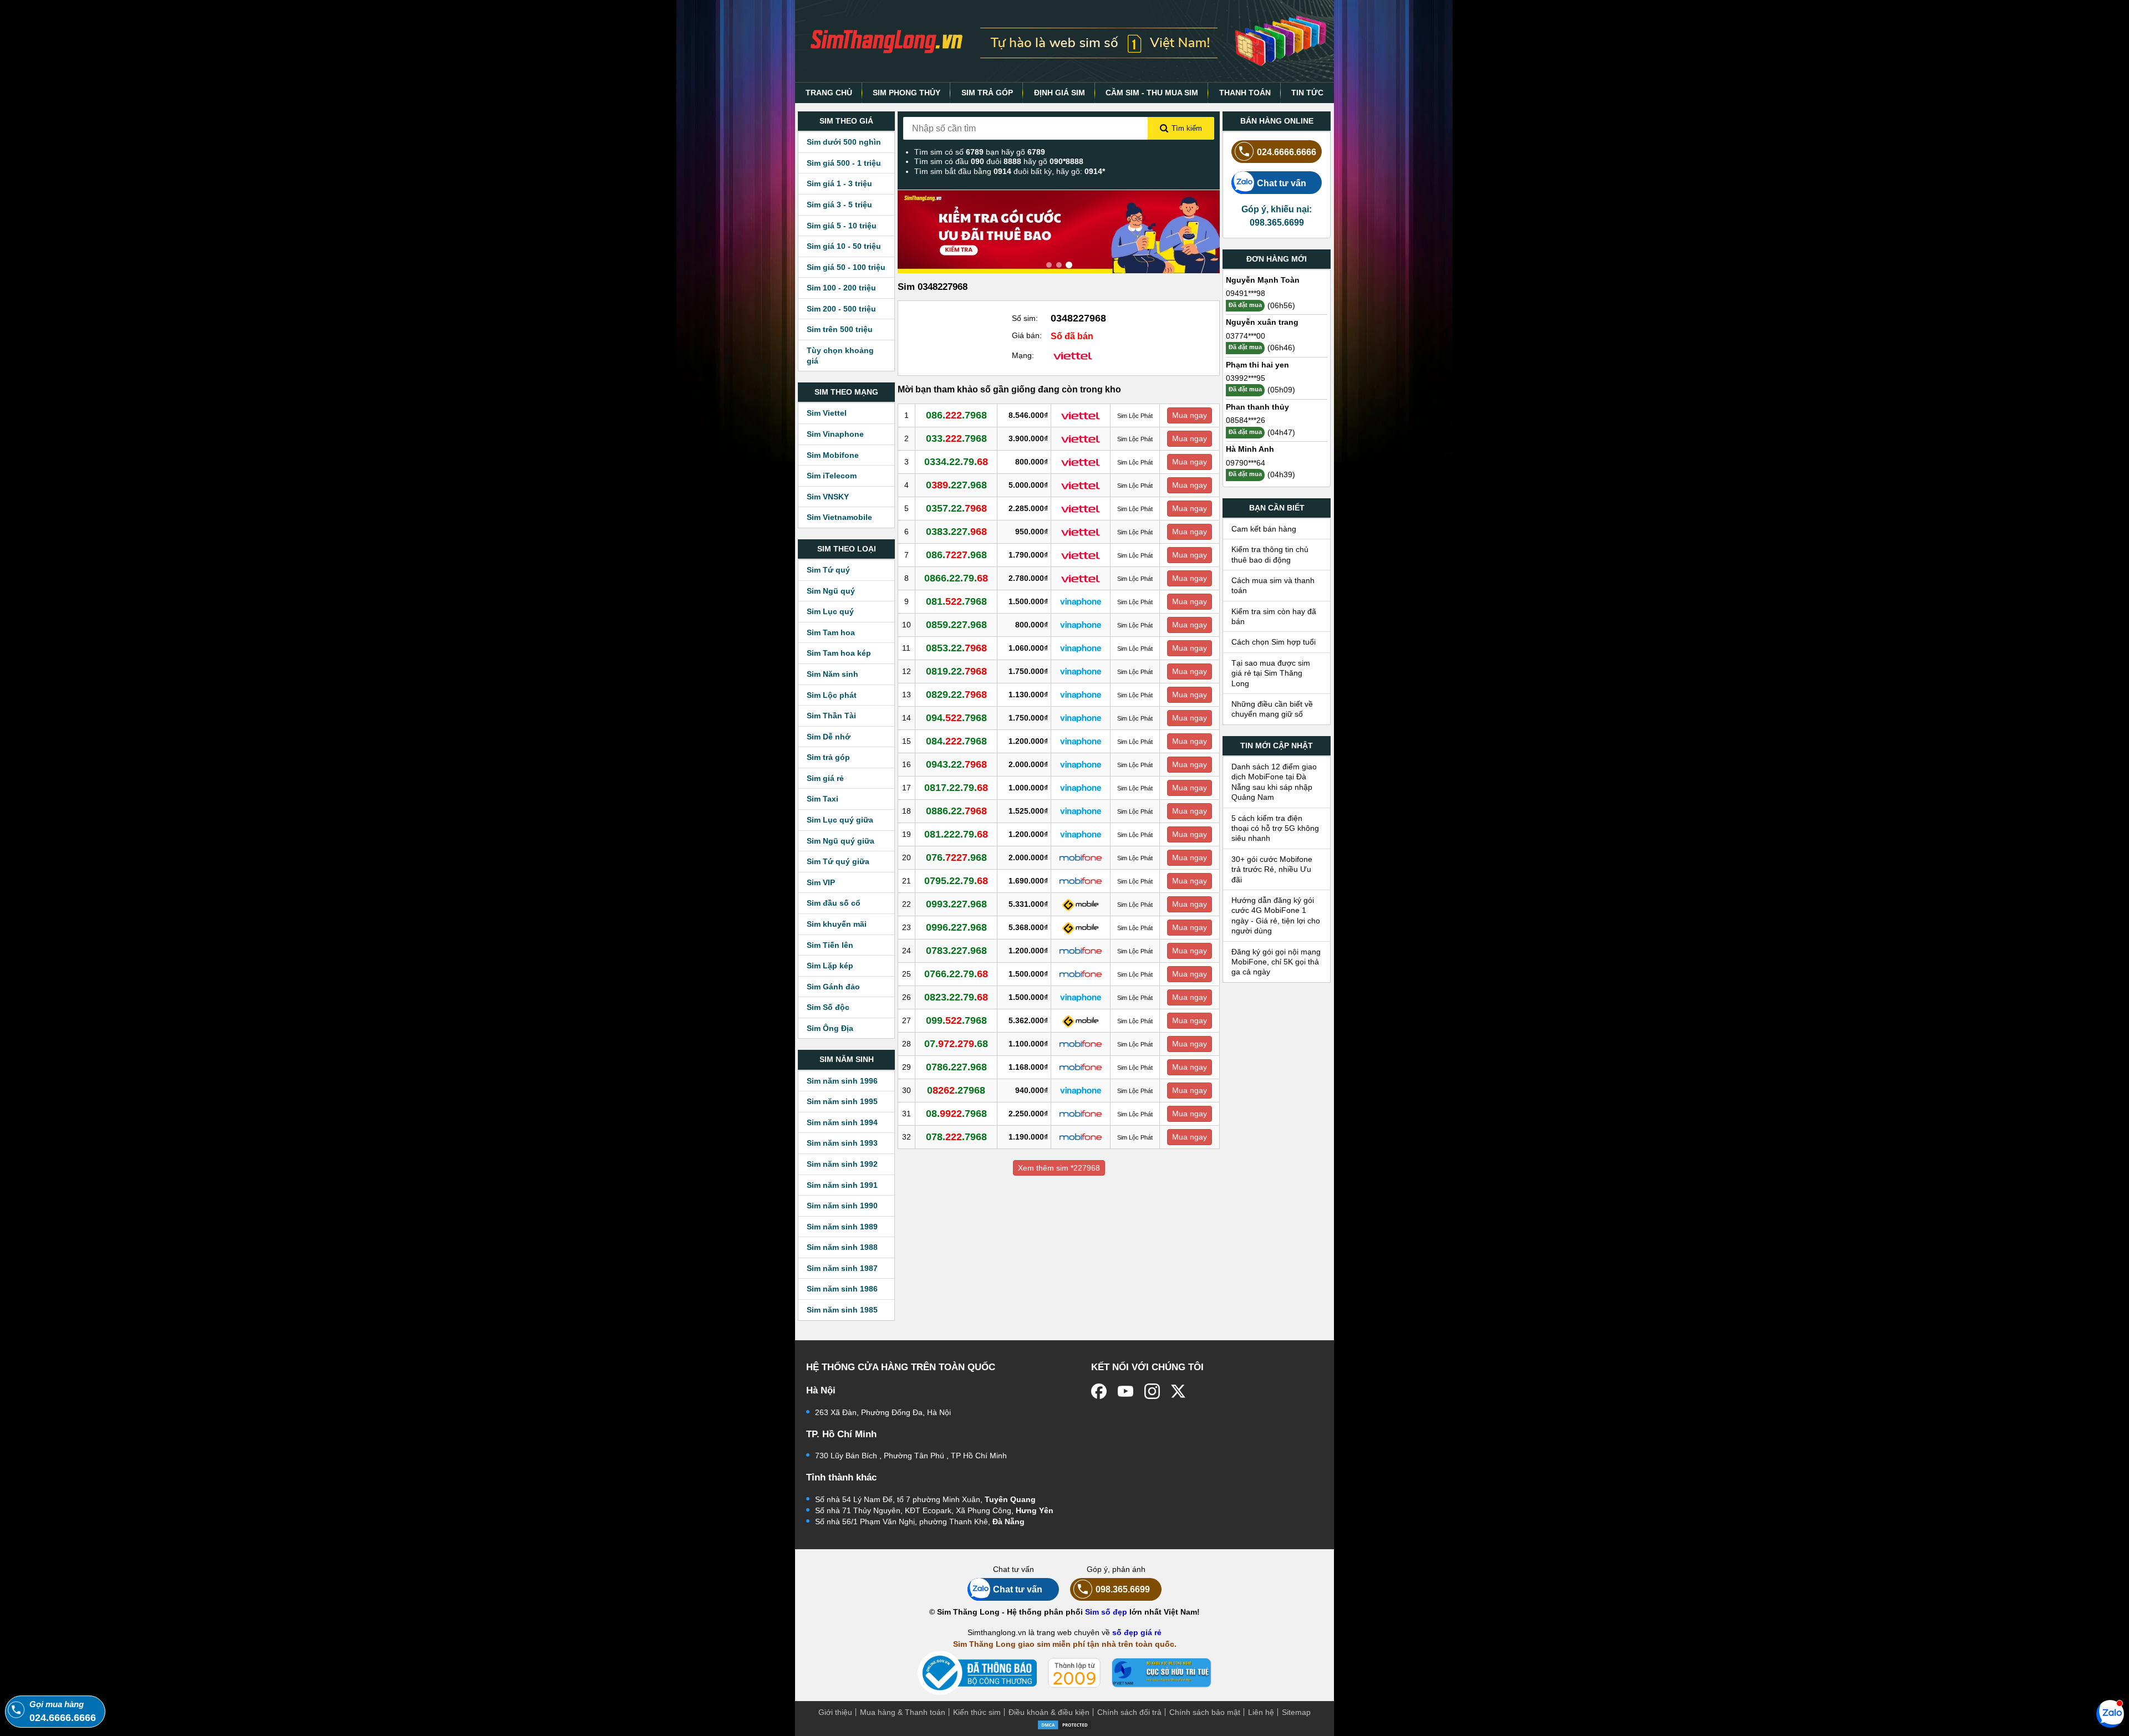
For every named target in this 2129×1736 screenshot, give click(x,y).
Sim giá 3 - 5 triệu (839, 205)
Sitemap (1296, 1712)
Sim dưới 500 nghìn (844, 142)
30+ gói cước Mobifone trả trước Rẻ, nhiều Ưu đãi (1272, 869)
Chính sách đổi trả (1129, 1712)
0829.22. (956, 695)
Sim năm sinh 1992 (842, 1164)
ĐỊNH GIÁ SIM (1060, 93)
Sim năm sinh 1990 (842, 1206)
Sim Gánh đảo (833, 987)
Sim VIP (821, 882)
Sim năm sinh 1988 (842, 1247)
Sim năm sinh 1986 (842, 1289)
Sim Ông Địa (830, 1028)
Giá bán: (1027, 335)
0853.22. (956, 648)
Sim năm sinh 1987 (842, 1268)
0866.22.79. (956, 578)
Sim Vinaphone (835, 434)
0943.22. (956, 764)
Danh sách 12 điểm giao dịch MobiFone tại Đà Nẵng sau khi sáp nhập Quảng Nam (1274, 782)
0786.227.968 (956, 1067)
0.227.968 (956, 485)
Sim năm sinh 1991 (842, 1185)
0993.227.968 (956, 904)
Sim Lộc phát (832, 695)
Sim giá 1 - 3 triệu (839, 183)
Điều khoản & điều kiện (1049, 1712)
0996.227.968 (956, 927)
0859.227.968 (956, 625)
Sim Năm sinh (832, 674)
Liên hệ (1261, 1712)
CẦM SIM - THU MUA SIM (1152, 93)
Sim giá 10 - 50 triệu (844, 246)
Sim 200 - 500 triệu (841, 309)
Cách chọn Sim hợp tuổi (1274, 642)
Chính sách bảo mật (1205, 1712)
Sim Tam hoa (831, 632)
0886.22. (956, 811)
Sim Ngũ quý (831, 591)
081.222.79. (956, 834)
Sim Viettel (827, 413)
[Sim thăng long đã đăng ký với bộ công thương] (977, 1673)
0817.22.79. (956, 788)
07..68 (956, 1044)
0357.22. (956, 508)
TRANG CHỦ (829, 93)
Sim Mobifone (833, 455)
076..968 (956, 857)
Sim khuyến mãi (837, 924)
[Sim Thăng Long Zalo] (2110, 1713)
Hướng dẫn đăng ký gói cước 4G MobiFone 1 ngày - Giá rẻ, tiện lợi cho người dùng (1276, 915)
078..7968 (956, 1137)
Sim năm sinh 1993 (842, 1143)
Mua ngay (1190, 415)
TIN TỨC (1307, 93)
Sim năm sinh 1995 (842, 1101)
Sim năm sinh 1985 (842, 1310)
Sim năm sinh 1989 (842, 1227)
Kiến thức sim (977, 1712)
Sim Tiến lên (830, 945)
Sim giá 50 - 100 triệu (846, 267)
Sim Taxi (822, 799)
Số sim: (1025, 318)
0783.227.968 (956, 951)
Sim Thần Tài (831, 716)
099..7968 (956, 1020)
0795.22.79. (956, 881)
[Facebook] (1099, 1391)
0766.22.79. (956, 974)
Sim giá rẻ (825, 778)
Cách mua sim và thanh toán (1273, 585)
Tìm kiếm (1187, 128)
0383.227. (956, 532)
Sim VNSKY (828, 497)
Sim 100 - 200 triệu (841, 288)
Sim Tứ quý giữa (838, 861)
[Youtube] (1125, 1391)
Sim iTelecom (832, 476)
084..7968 (956, 741)
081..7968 (956, 601)
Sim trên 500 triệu (840, 329)
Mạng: (1023, 355)
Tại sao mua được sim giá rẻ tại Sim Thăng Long (1271, 673)
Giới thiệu (835, 1712)
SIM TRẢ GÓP (987, 93)
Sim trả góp (828, 757)
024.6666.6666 (1287, 152)
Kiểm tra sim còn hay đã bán (1274, 616)
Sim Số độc (828, 1007)
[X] (1179, 1391)
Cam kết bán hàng (1264, 529)
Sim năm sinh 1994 (842, 1122)
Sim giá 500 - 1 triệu (844, 163)
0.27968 (956, 1090)
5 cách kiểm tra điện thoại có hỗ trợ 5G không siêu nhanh (1275, 828)
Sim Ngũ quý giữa (841, 841)
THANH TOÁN (1245, 93)
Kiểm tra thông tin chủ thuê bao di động (1270, 554)
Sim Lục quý (830, 611)
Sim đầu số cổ (834, 903)
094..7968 (956, 718)
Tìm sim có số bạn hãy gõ (980, 152)
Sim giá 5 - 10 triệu (842, 226)
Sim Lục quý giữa (840, 820)
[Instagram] (1152, 1391)
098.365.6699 (1123, 1589)
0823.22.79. (956, 997)
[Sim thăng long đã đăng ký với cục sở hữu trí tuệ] (1162, 1673)
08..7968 (956, 1114)
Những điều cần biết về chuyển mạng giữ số (1272, 709)
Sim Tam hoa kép (839, 653)
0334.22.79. (956, 462)
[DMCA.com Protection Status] (1064, 1724)
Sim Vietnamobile (839, 517)
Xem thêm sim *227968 (1059, 1168)
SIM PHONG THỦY (906, 93)
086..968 (956, 555)
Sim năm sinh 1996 (842, 1081)
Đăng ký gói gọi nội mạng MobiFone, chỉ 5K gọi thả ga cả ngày (1276, 962)
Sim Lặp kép (830, 966)
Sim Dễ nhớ (829, 737)
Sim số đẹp (1106, 1612)
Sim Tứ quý (828, 570)
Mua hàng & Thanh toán (903, 1712)
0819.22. (956, 671)
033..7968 (956, 438)
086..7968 (956, 415)
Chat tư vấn (1282, 183)
